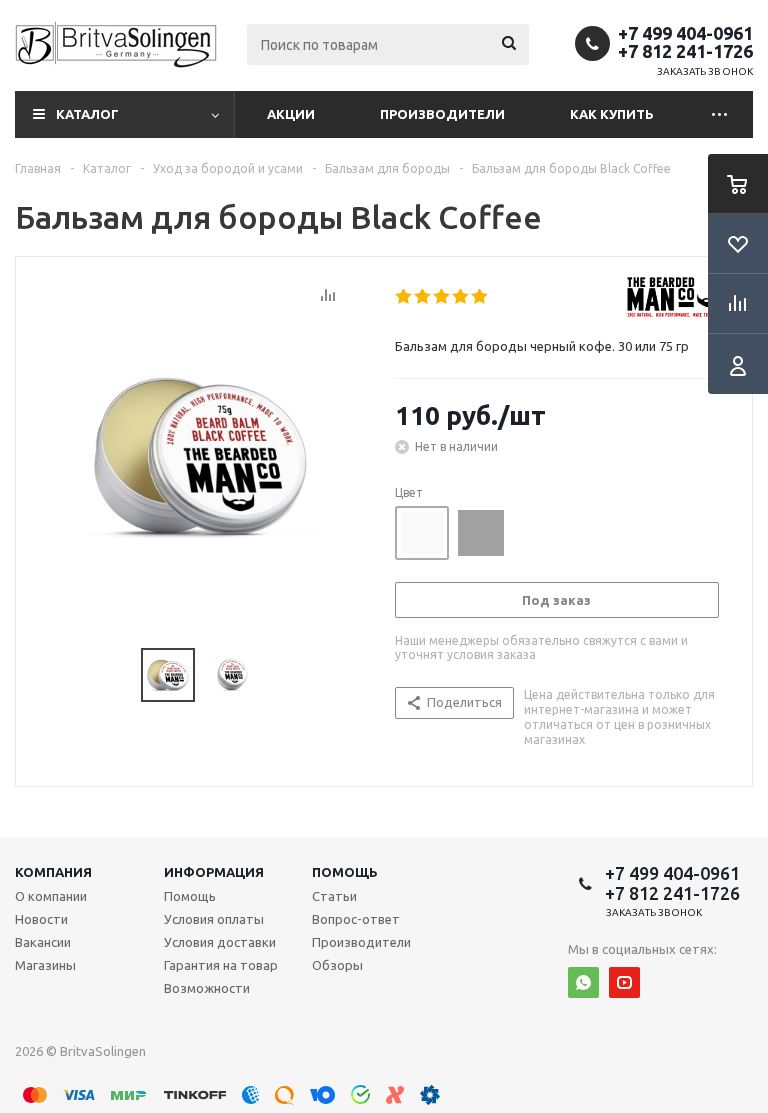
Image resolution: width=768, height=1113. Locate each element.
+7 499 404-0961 (685, 33)
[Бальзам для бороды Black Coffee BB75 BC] (200, 454)
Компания (53, 872)
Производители (442, 114)
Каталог (87, 114)
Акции (291, 114)
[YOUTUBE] (624, 982)
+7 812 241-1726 (685, 51)
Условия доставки (220, 942)
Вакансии (43, 942)
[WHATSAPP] (583, 982)
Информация (214, 872)
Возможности (207, 988)
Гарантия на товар (221, 965)
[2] (423, 297)
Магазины (45, 965)
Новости (41, 919)
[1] (404, 297)
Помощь (345, 872)
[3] (442, 297)
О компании (51, 896)
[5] (480, 297)
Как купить (612, 114)
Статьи (334, 896)
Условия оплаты (214, 919)
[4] (461, 297)
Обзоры (337, 965)
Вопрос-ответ (356, 919)
